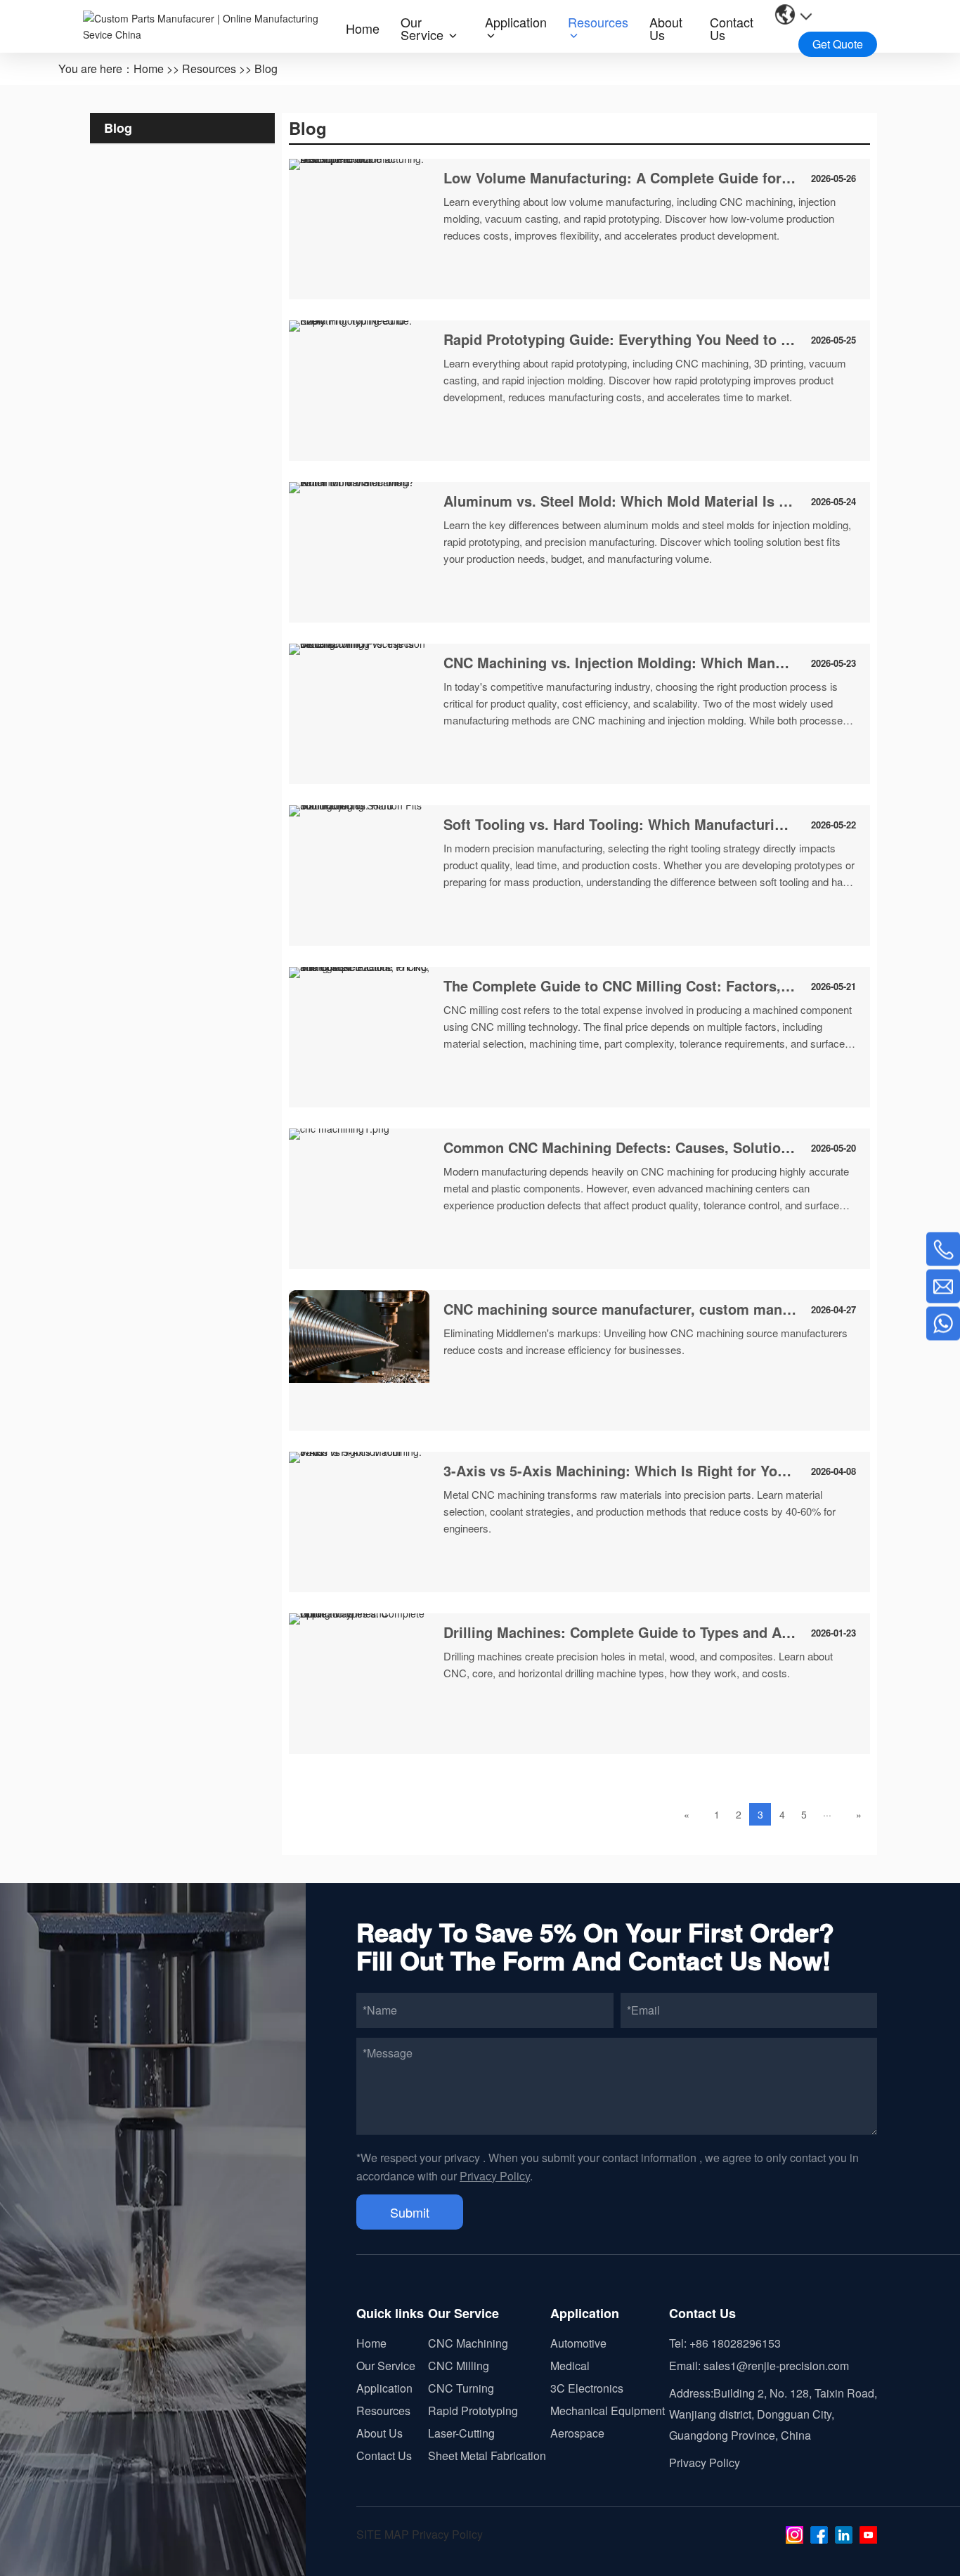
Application (384, 2388)
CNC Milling (459, 2366)
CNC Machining (468, 2343)
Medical (570, 2366)
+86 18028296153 (735, 2343)
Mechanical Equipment (608, 2411)
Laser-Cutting (461, 2433)
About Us (380, 2433)
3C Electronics (587, 2388)
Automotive (578, 2343)
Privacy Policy (495, 2176)
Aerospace (577, 2433)
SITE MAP (383, 2534)
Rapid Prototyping (473, 2411)
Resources (209, 69)
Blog (266, 69)
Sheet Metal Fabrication (487, 2455)
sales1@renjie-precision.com (776, 2366)
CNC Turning (461, 2388)
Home (149, 69)
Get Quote (838, 44)
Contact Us (384, 2455)
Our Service (386, 2366)
